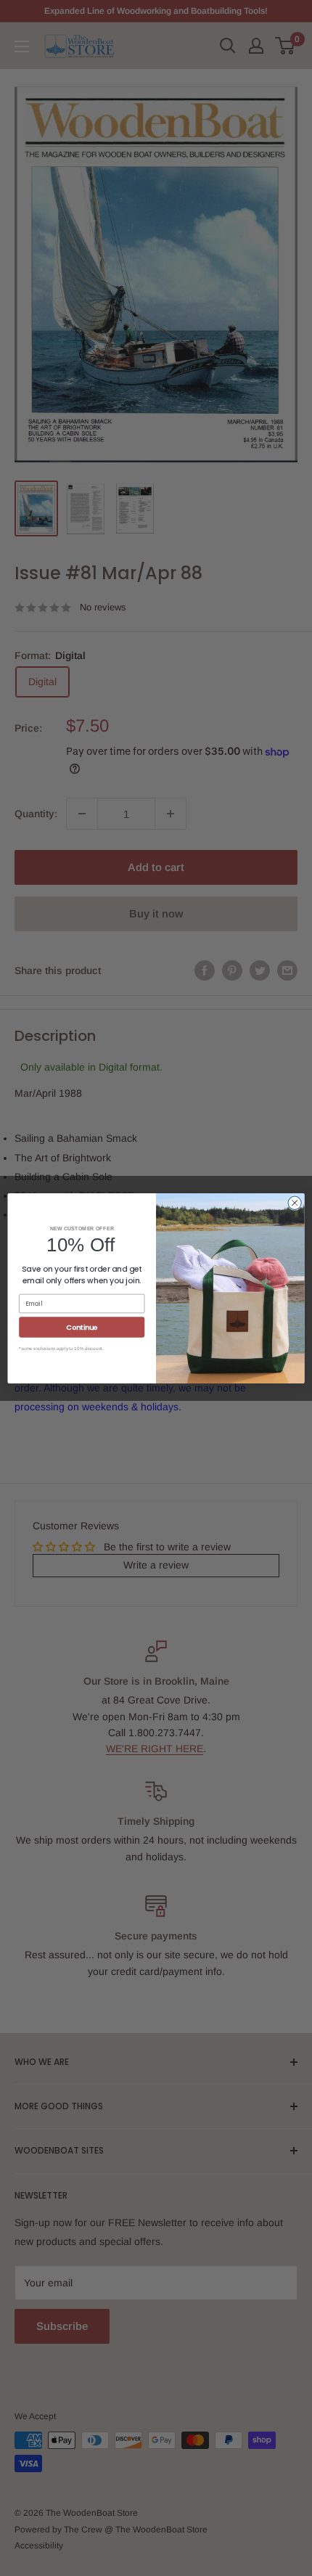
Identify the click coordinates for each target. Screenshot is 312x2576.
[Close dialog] (295, 1203)
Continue (82, 1326)
